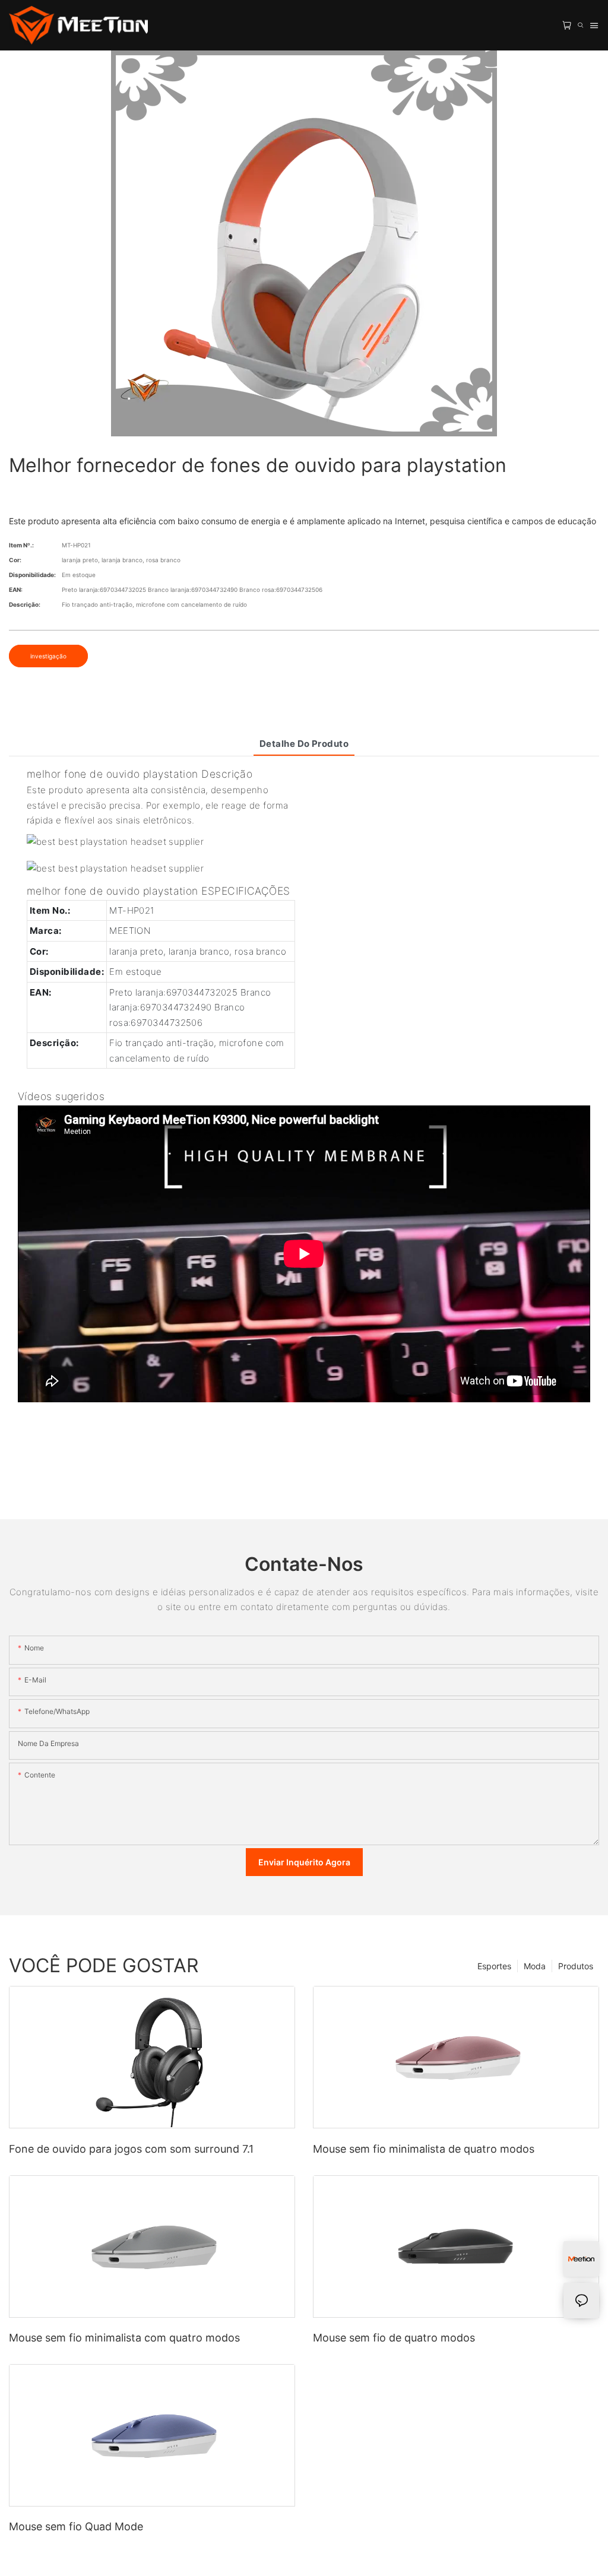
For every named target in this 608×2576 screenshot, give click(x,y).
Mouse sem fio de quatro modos (394, 2338)
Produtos (576, 1966)
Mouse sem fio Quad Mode (76, 2526)
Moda (535, 1966)
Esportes (494, 1966)
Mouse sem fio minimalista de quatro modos (424, 2149)
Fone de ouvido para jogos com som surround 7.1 (131, 2149)
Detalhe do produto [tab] (304, 744)
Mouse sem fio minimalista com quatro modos (124, 2338)
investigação (48, 656)
